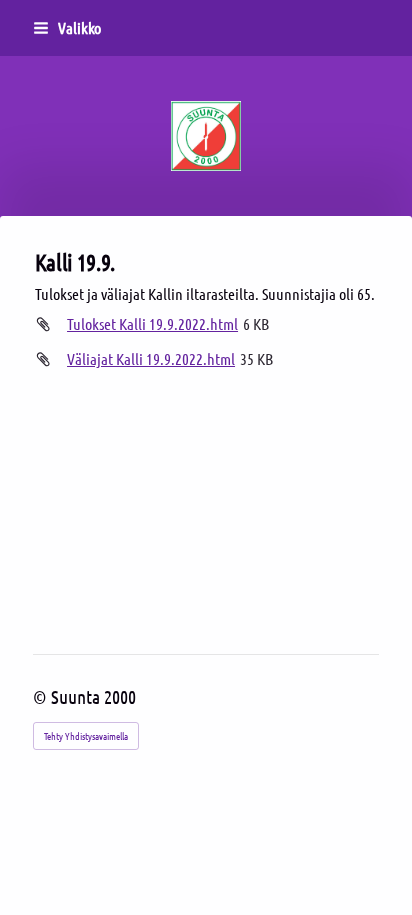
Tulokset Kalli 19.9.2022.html (152, 323)
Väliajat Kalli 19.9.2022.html (151, 358)
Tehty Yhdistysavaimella (86, 735)
